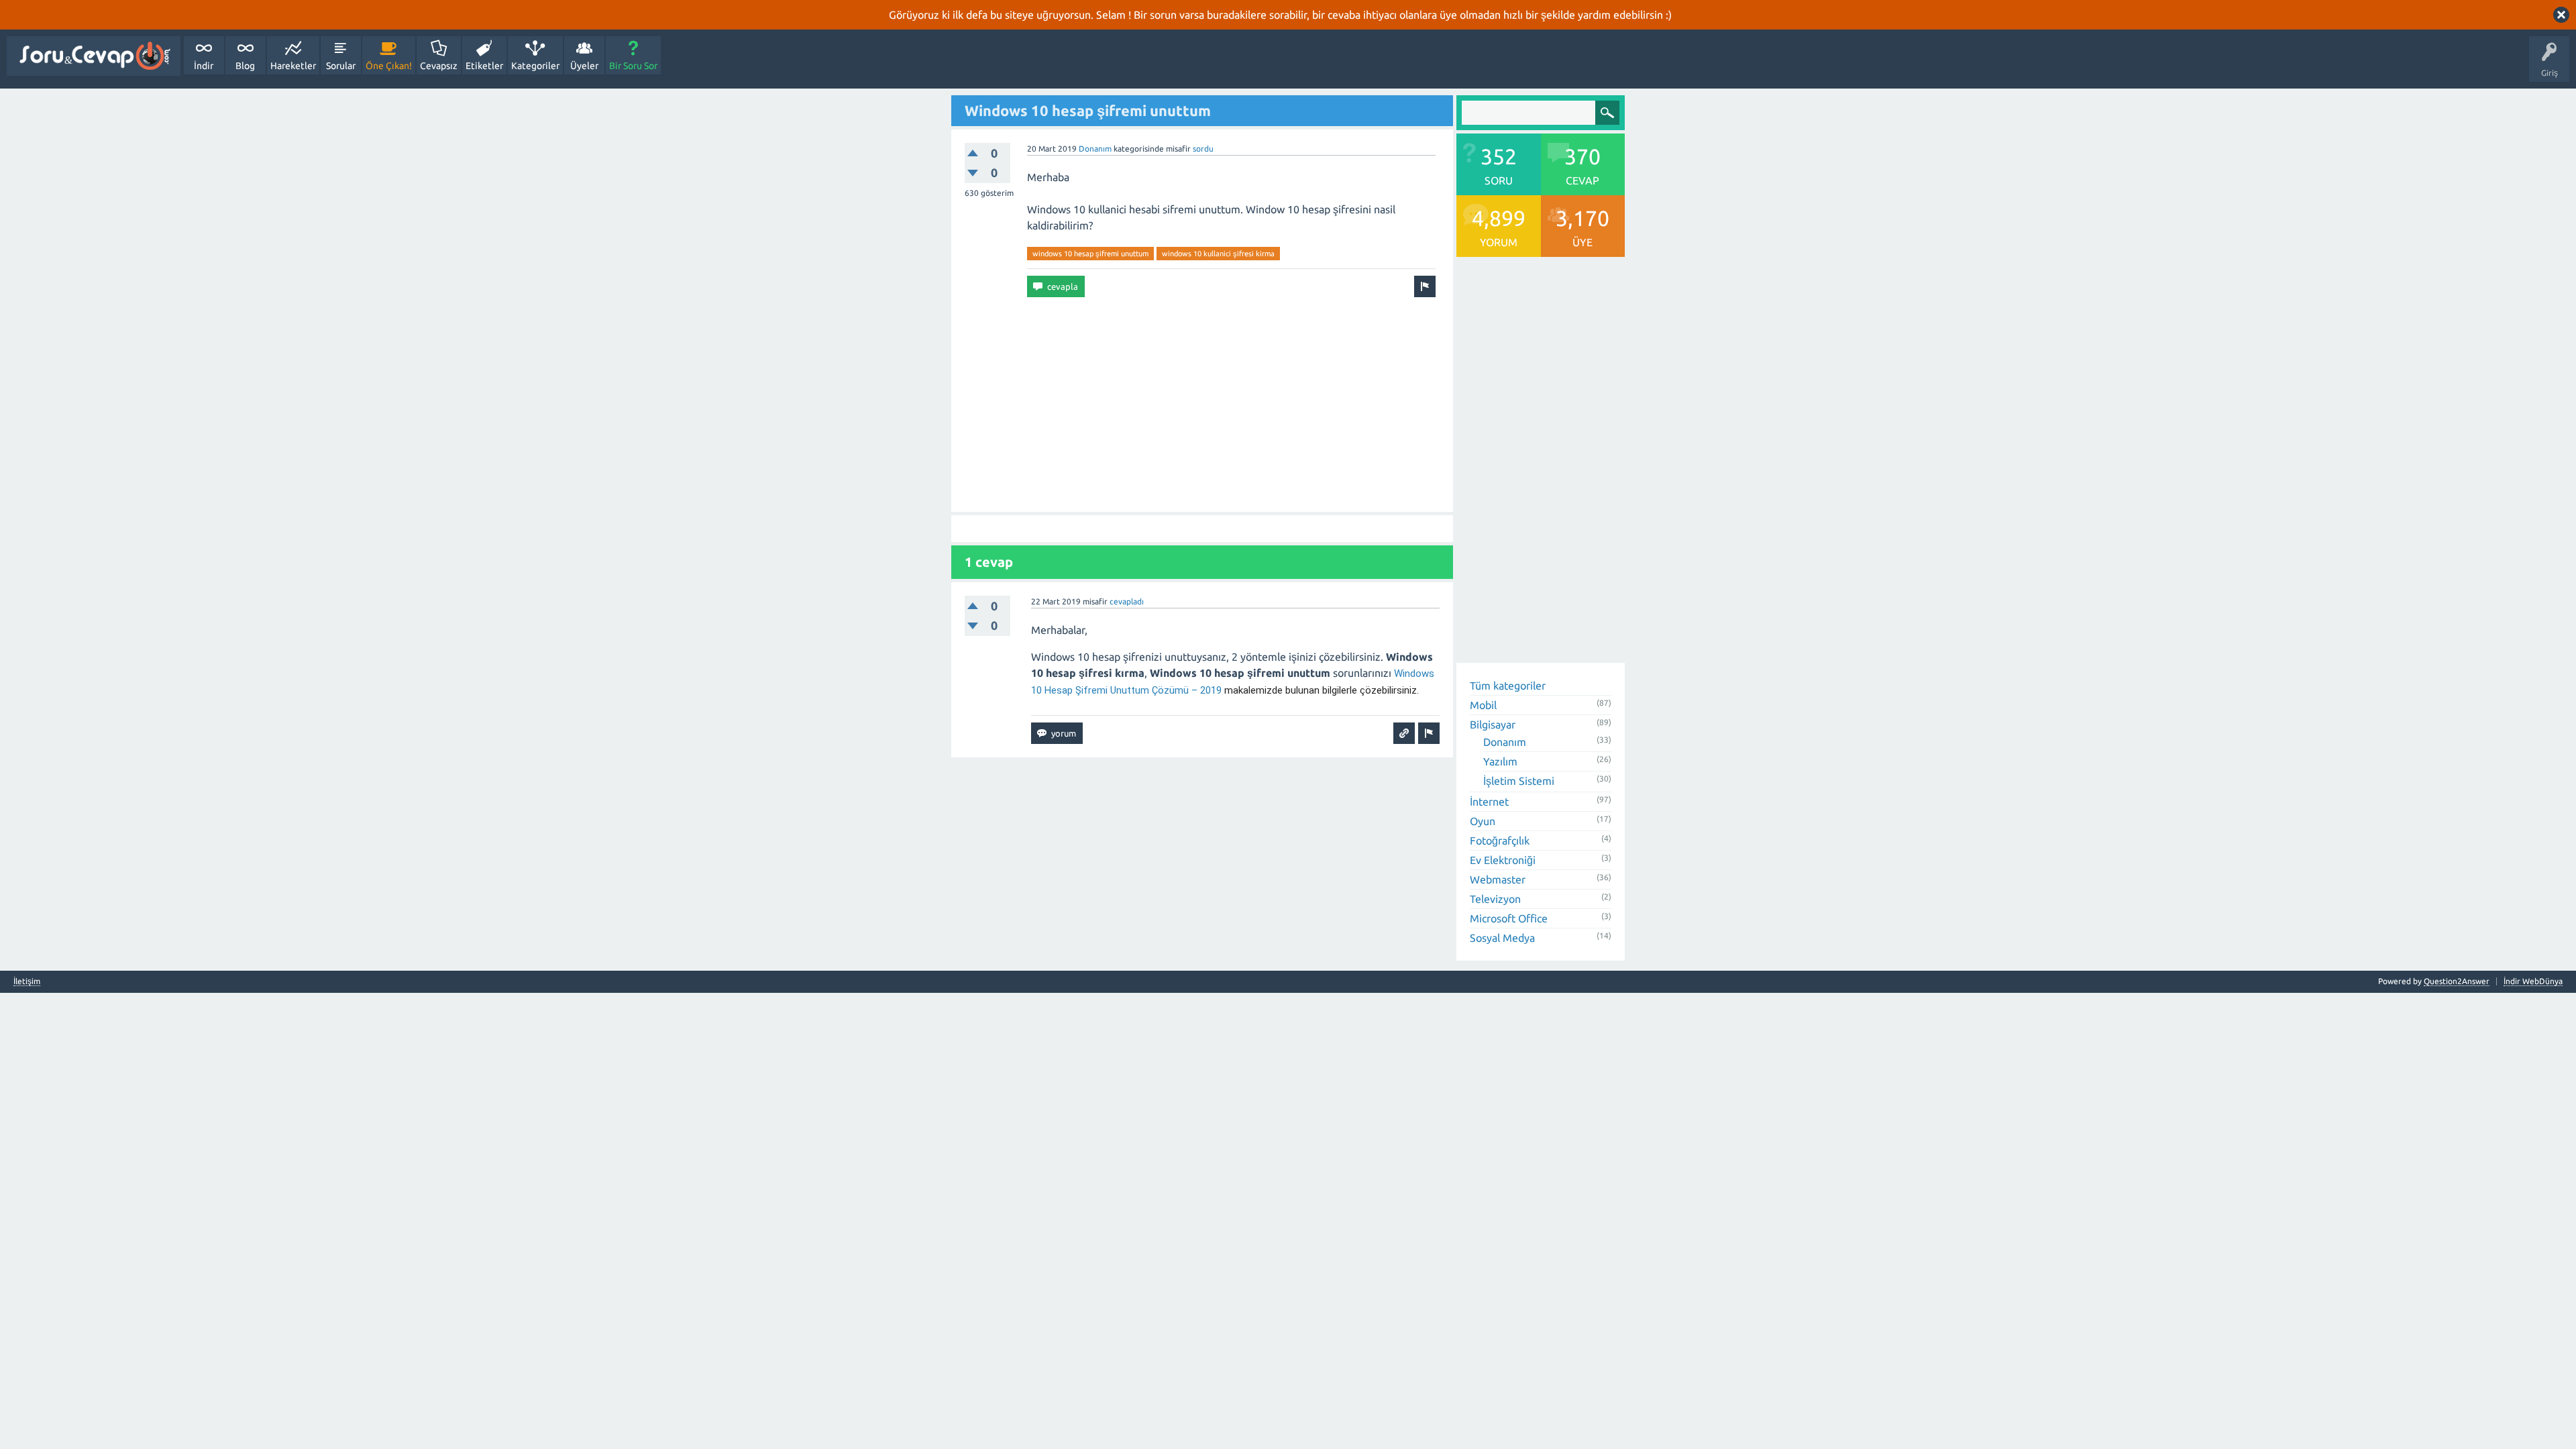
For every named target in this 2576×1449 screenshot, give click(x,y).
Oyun (1483, 821)
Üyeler (584, 66)
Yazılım (1500, 761)
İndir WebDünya (2533, 981)
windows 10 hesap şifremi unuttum (1090, 254)
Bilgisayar (1493, 724)
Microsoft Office (1509, 918)
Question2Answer (2457, 981)
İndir (204, 66)
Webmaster (1498, 879)
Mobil (1483, 705)
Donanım (1095, 149)
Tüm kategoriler (1508, 686)
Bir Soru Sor (633, 66)
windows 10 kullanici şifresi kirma (1218, 254)
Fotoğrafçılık (1500, 841)
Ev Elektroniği (1503, 860)
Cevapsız (439, 66)
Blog (245, 66)
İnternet (1489, 802)
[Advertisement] (1202, 405)
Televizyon (1495, 899)
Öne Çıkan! (389, 66)
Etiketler (484, 66)
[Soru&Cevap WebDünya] (94, 56)
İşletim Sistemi (1519, 781)
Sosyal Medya (1502, 938)
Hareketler (293, 66)
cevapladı (1127, 601)
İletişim (27, 981)
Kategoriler (535, 66)
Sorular (341, 66)
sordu (1203, 149)
